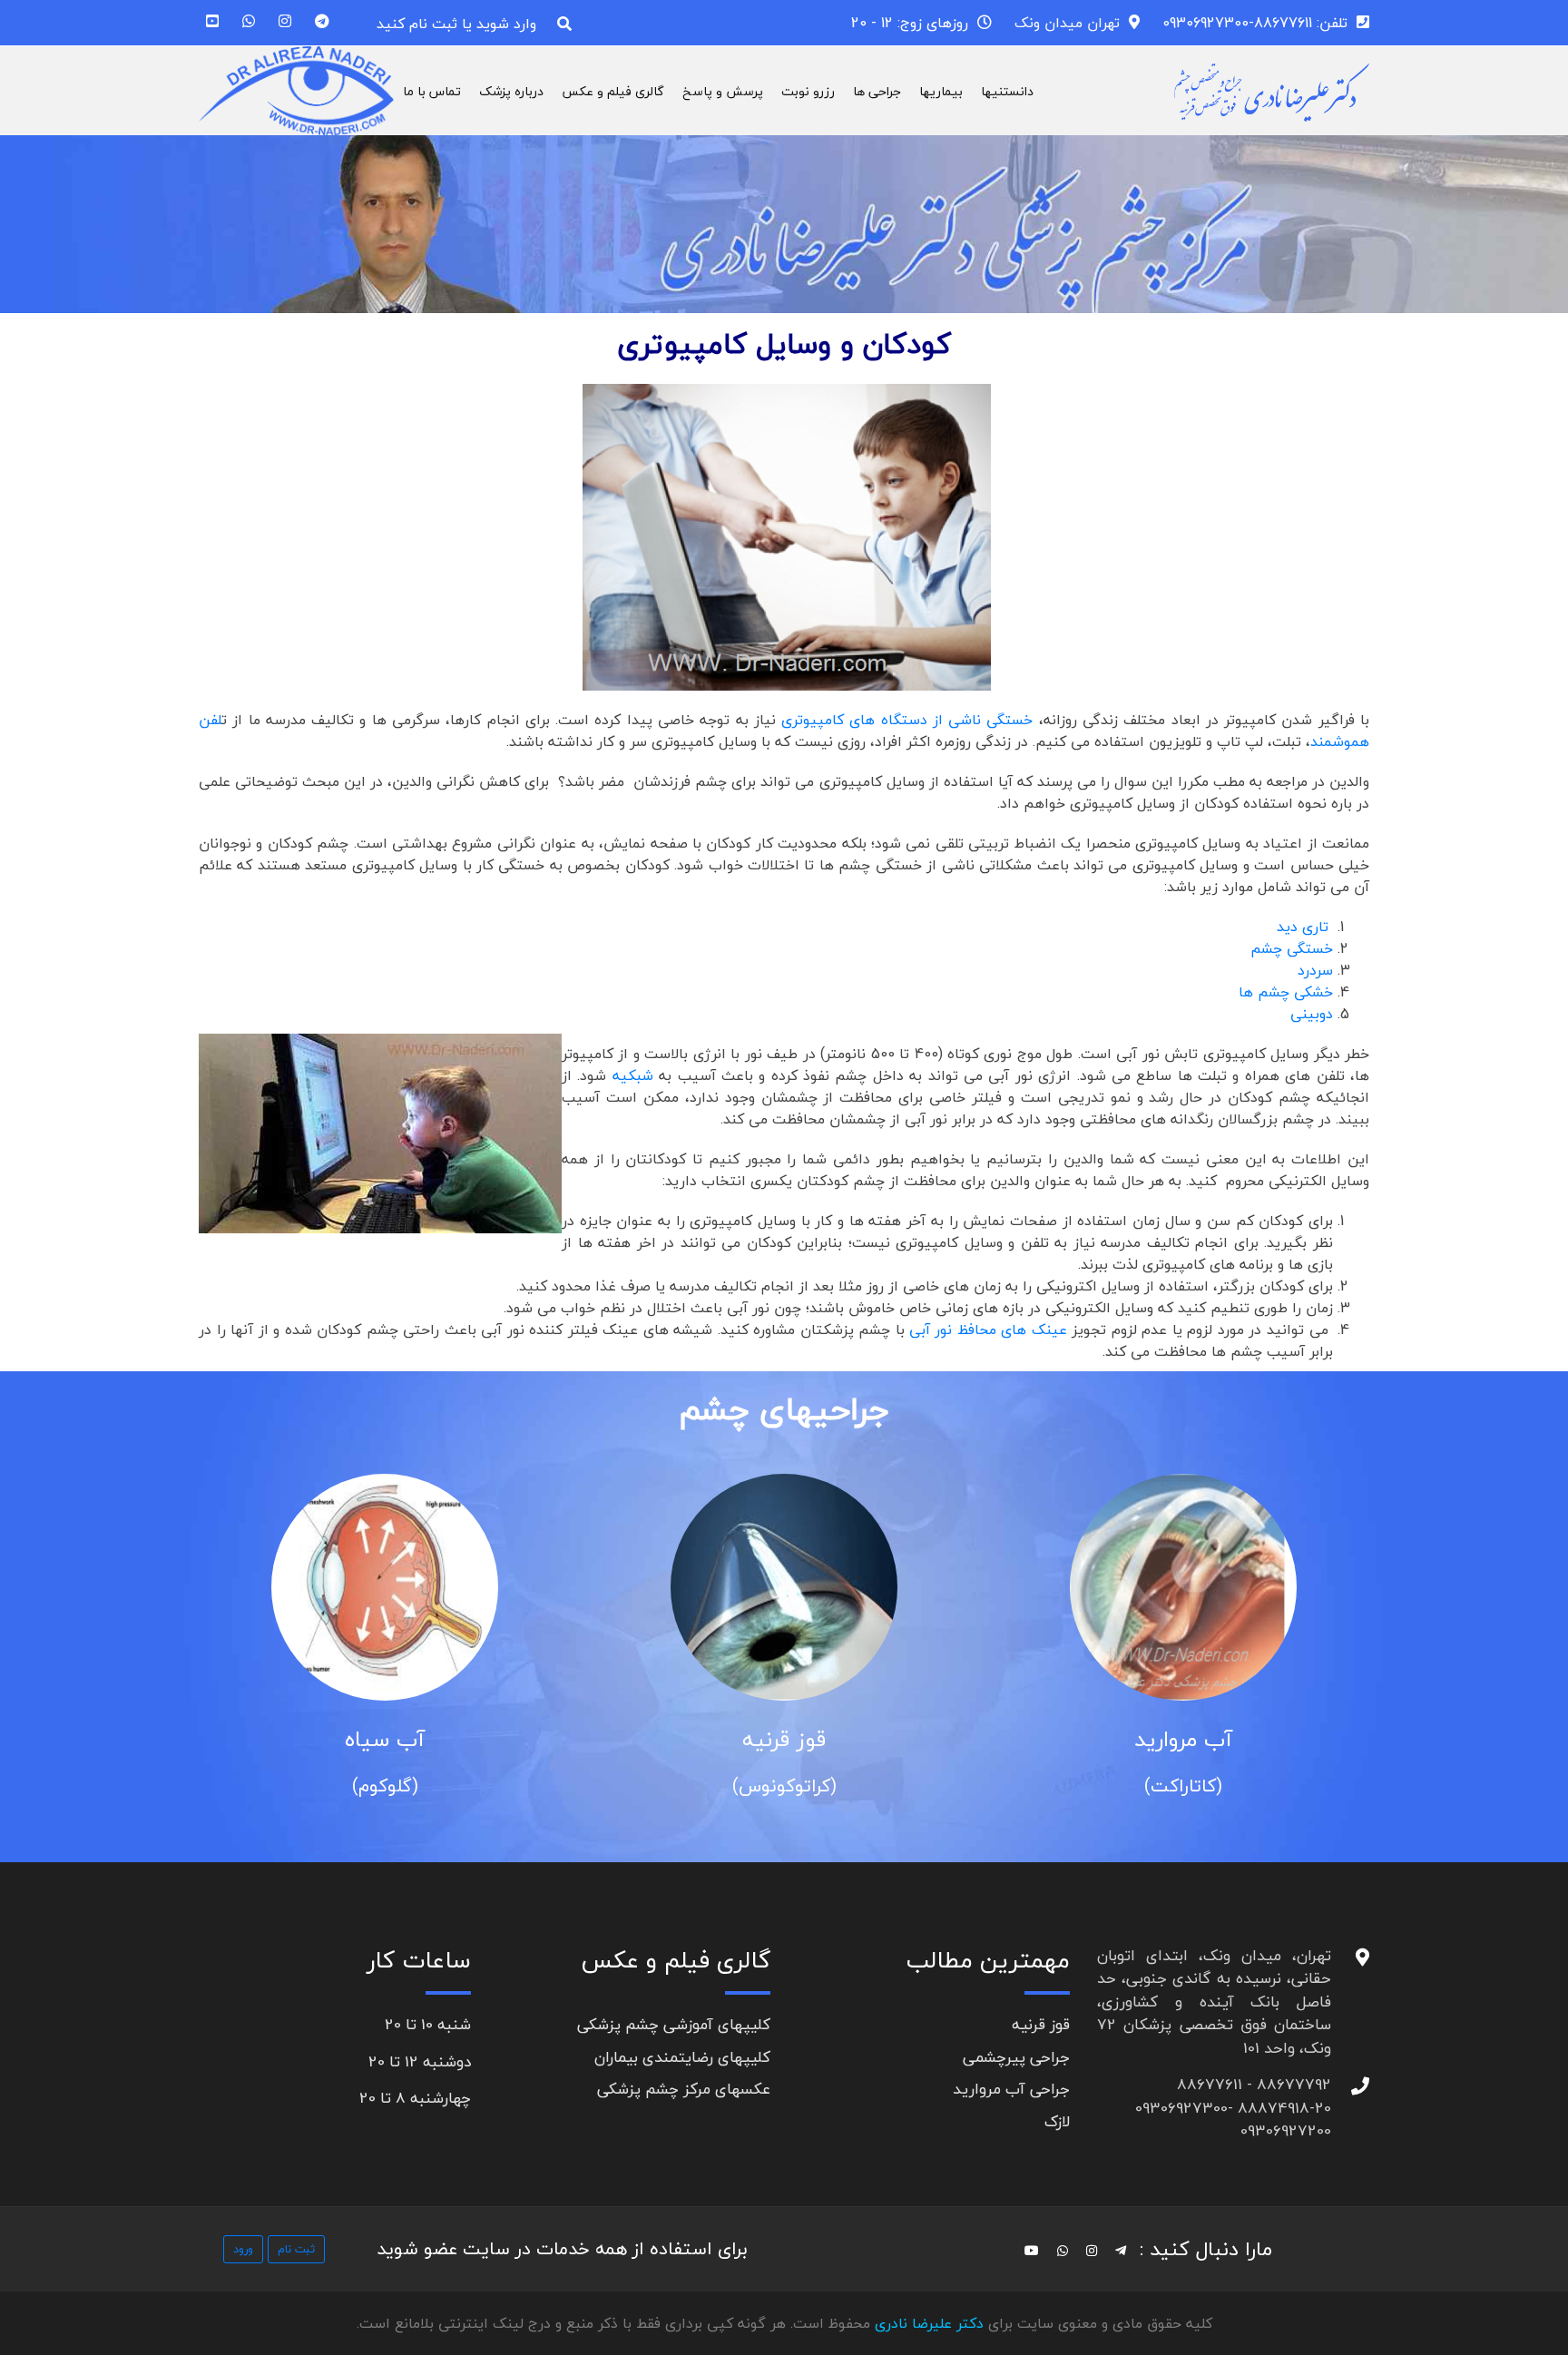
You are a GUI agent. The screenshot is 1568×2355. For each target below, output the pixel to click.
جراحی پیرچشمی (1016, 2057)
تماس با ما (432, 91)
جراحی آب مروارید (1011, 2089)
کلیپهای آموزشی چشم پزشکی (674, 2024)
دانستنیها (1007, 91)
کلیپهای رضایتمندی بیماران (682, 2057)
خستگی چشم (1292, 948)
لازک (1057, 2121)
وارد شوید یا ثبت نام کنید (456, 24)
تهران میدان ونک (1067, 23)
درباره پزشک (511, 91)
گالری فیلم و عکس (613, 91)
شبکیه (633, 1075)
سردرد (1315, 970)
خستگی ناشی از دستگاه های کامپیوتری (907, 720)
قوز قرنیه (784, 1739)
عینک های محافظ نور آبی (988, 1330)
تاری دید (1303, 927)
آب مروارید (1183, 1739)
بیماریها (941, 91)
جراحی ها (877, 91)
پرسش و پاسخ (723, 91)
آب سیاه (385, 1739)
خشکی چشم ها (1286, 992)
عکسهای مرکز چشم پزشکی (684, 2089)
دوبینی (1312, 1014)
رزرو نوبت (808, 91)
